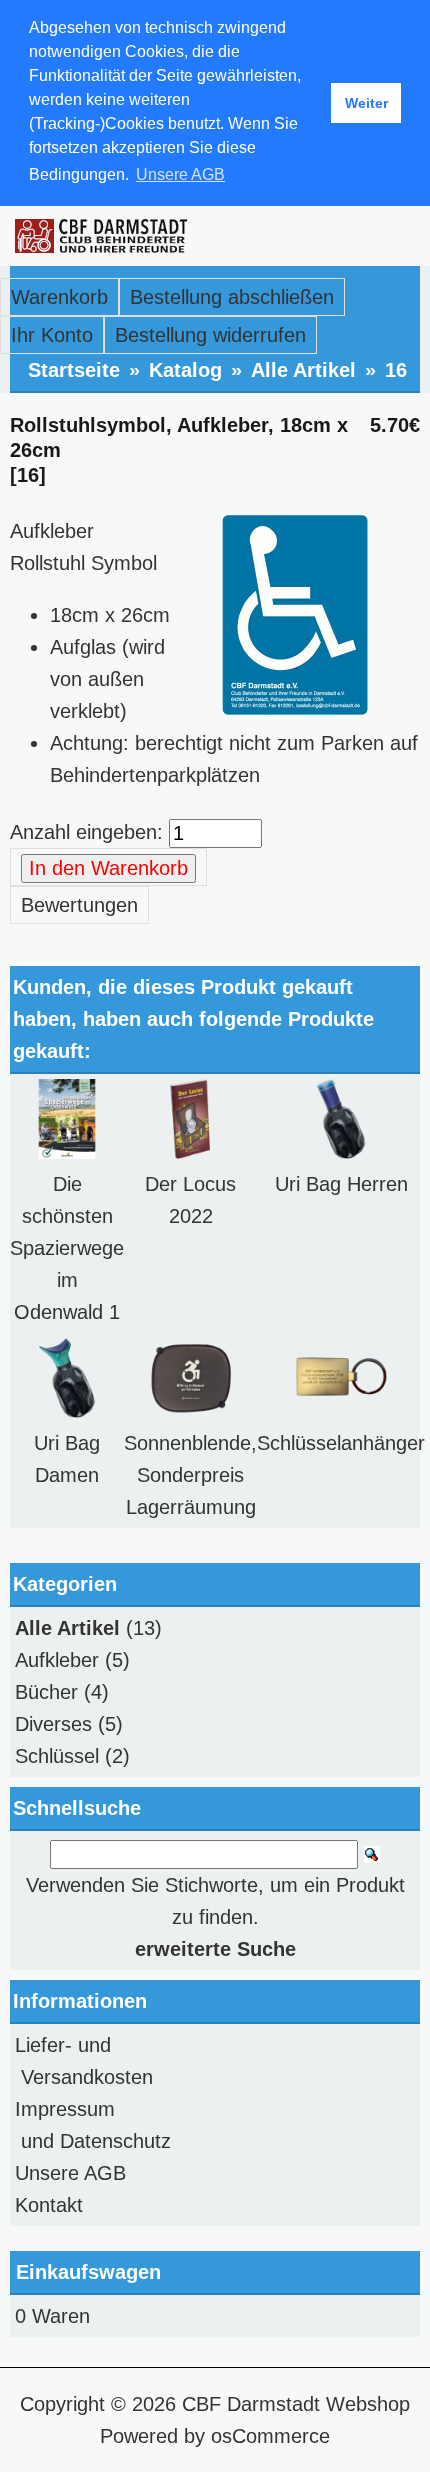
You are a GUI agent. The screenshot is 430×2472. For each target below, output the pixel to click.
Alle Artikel (303, 370)
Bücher (46, 1692)
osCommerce (270, 2436)
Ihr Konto (52, 335)
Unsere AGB (70, 2173)
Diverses (53, 1724)
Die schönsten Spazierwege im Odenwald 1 (67, 1248)
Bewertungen (79, 905)
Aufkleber (57, 1660)
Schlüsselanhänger (341, 1443)
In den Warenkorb (108, 868)
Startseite (74, 370)
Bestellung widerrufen (210, 335)
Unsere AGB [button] (180, 174)
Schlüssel (57, 1756)
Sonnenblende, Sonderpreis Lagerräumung (190, 1475)
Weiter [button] (366, 103)
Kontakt (49, 2205)
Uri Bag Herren (341, 1184)
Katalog (185, 370)
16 (396, 370)
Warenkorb (59, 297)
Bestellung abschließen (232, 297)
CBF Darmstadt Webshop (296, 2404)
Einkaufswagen (88, 2272)
